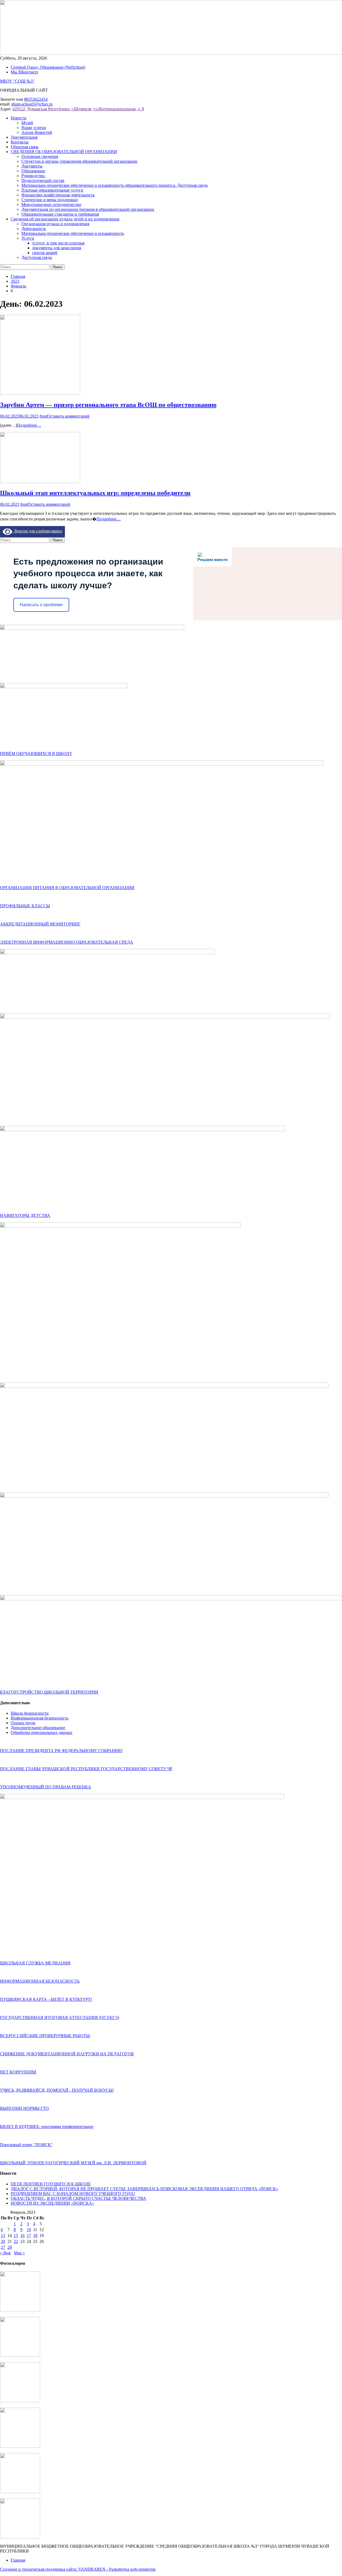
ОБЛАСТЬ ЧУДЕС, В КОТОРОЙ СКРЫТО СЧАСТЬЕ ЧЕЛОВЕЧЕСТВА (78, 2198)
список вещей (45, 253)
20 (3, 2241)
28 (10, 2247)
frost (43, 416)
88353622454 (36, 99)
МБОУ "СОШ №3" (17, 81)
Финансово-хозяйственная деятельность (58, 195)
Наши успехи (34, 128)
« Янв (5, 2253)
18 (35, 2235)
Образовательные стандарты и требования (60, 214)
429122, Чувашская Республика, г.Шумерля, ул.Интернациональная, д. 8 (78, 109)
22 (16, 2241)
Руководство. (33, 176)
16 (22, 2235)
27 (3, 2247)
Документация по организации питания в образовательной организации (88, 209)
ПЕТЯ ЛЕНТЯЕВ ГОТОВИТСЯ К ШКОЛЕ (51, 2184)
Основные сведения (40, 156)
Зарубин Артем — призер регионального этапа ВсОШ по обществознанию (108, 405)
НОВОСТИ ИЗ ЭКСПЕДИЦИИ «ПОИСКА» (52, 2203)
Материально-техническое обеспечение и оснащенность (73, 233)
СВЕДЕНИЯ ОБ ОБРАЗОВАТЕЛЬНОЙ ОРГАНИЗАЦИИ (64, 152)
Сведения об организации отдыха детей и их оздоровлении (65, 219)
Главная (18, 2560)
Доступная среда (37, 257)
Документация (24, 137)
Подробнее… (29, 425)
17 (29, 2235)
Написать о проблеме (41, 605)
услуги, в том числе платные (58, 243)
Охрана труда (23, 1723)
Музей (27, 123)
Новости (19, 118)
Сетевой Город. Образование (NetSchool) (48, 67)
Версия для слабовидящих (37, 531)
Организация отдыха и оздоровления (55, 224)
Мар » (19, 2253)
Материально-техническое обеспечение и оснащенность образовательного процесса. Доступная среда (114, 185)
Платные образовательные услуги (52, 190)
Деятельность (34, 229)
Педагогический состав (43, 180)
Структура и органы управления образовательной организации (79, 161)
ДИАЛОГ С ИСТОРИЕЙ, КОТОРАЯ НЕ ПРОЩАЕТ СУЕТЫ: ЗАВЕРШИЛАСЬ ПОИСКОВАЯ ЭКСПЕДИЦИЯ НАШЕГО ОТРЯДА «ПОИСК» (144, 2189)
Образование (33, 171)
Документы (32, 166)
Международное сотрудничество (51, 205)
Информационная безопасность (40, 1718)
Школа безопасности (30, 1713)
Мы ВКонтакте (24, 72)
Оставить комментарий (68, 416)
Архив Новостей (37, 132)
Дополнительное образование (38, 1728)
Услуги (28, 238)
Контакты (20, 142)
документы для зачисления (57, 248)
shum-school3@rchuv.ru (32, 104)
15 (16, 2235)
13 (3, 2235)
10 (29, 2230)
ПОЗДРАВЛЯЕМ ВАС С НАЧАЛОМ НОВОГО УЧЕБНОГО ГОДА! (73, 2194)
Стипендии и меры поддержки (50, 200)
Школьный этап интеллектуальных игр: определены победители (95, 493)
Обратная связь (25, 147)
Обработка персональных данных (42, 1732)
